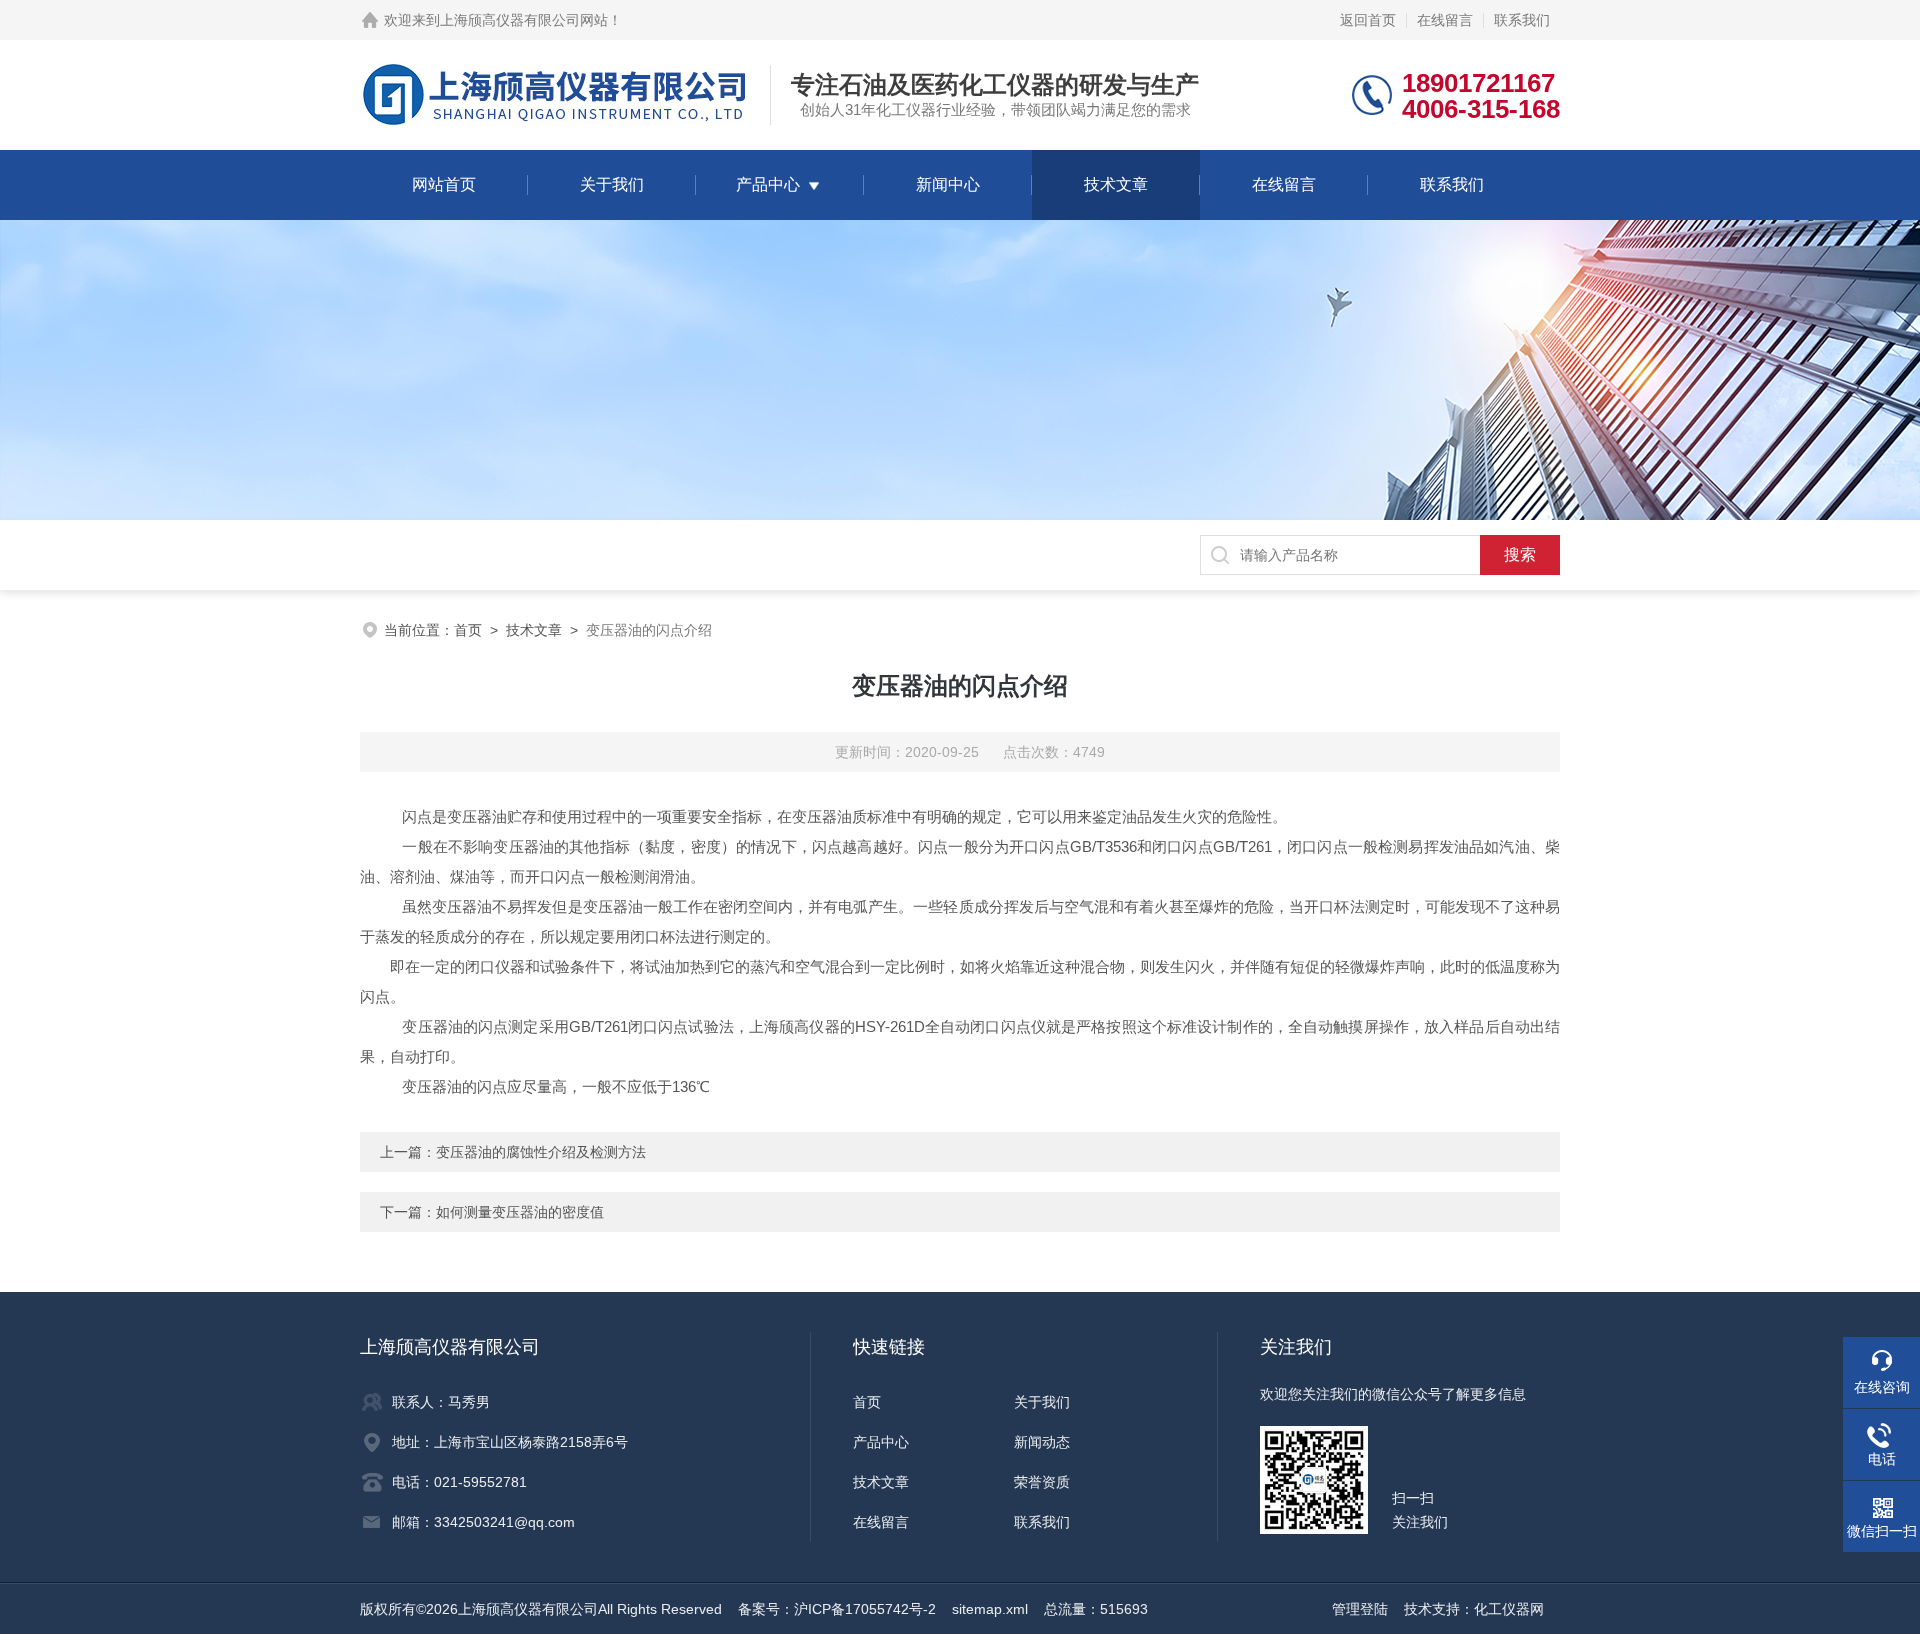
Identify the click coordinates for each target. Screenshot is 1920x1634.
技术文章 (1116, 184)
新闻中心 (948, 184)
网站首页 (444, 184)
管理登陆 (1360, 1609)
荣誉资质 (1042, 1482)
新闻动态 (1042, 1442)
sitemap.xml (990, 1609)
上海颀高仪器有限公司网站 (524, 20)
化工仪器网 (1509, 1609)
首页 (468, 630)
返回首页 (1368, 20)
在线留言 (1445, 20)
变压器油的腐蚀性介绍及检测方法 (541, 1152)
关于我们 (612, 184)
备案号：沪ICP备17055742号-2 (837, 1609)
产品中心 (768, 184)
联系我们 (1522, 20)
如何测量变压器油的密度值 (520, 1212)
